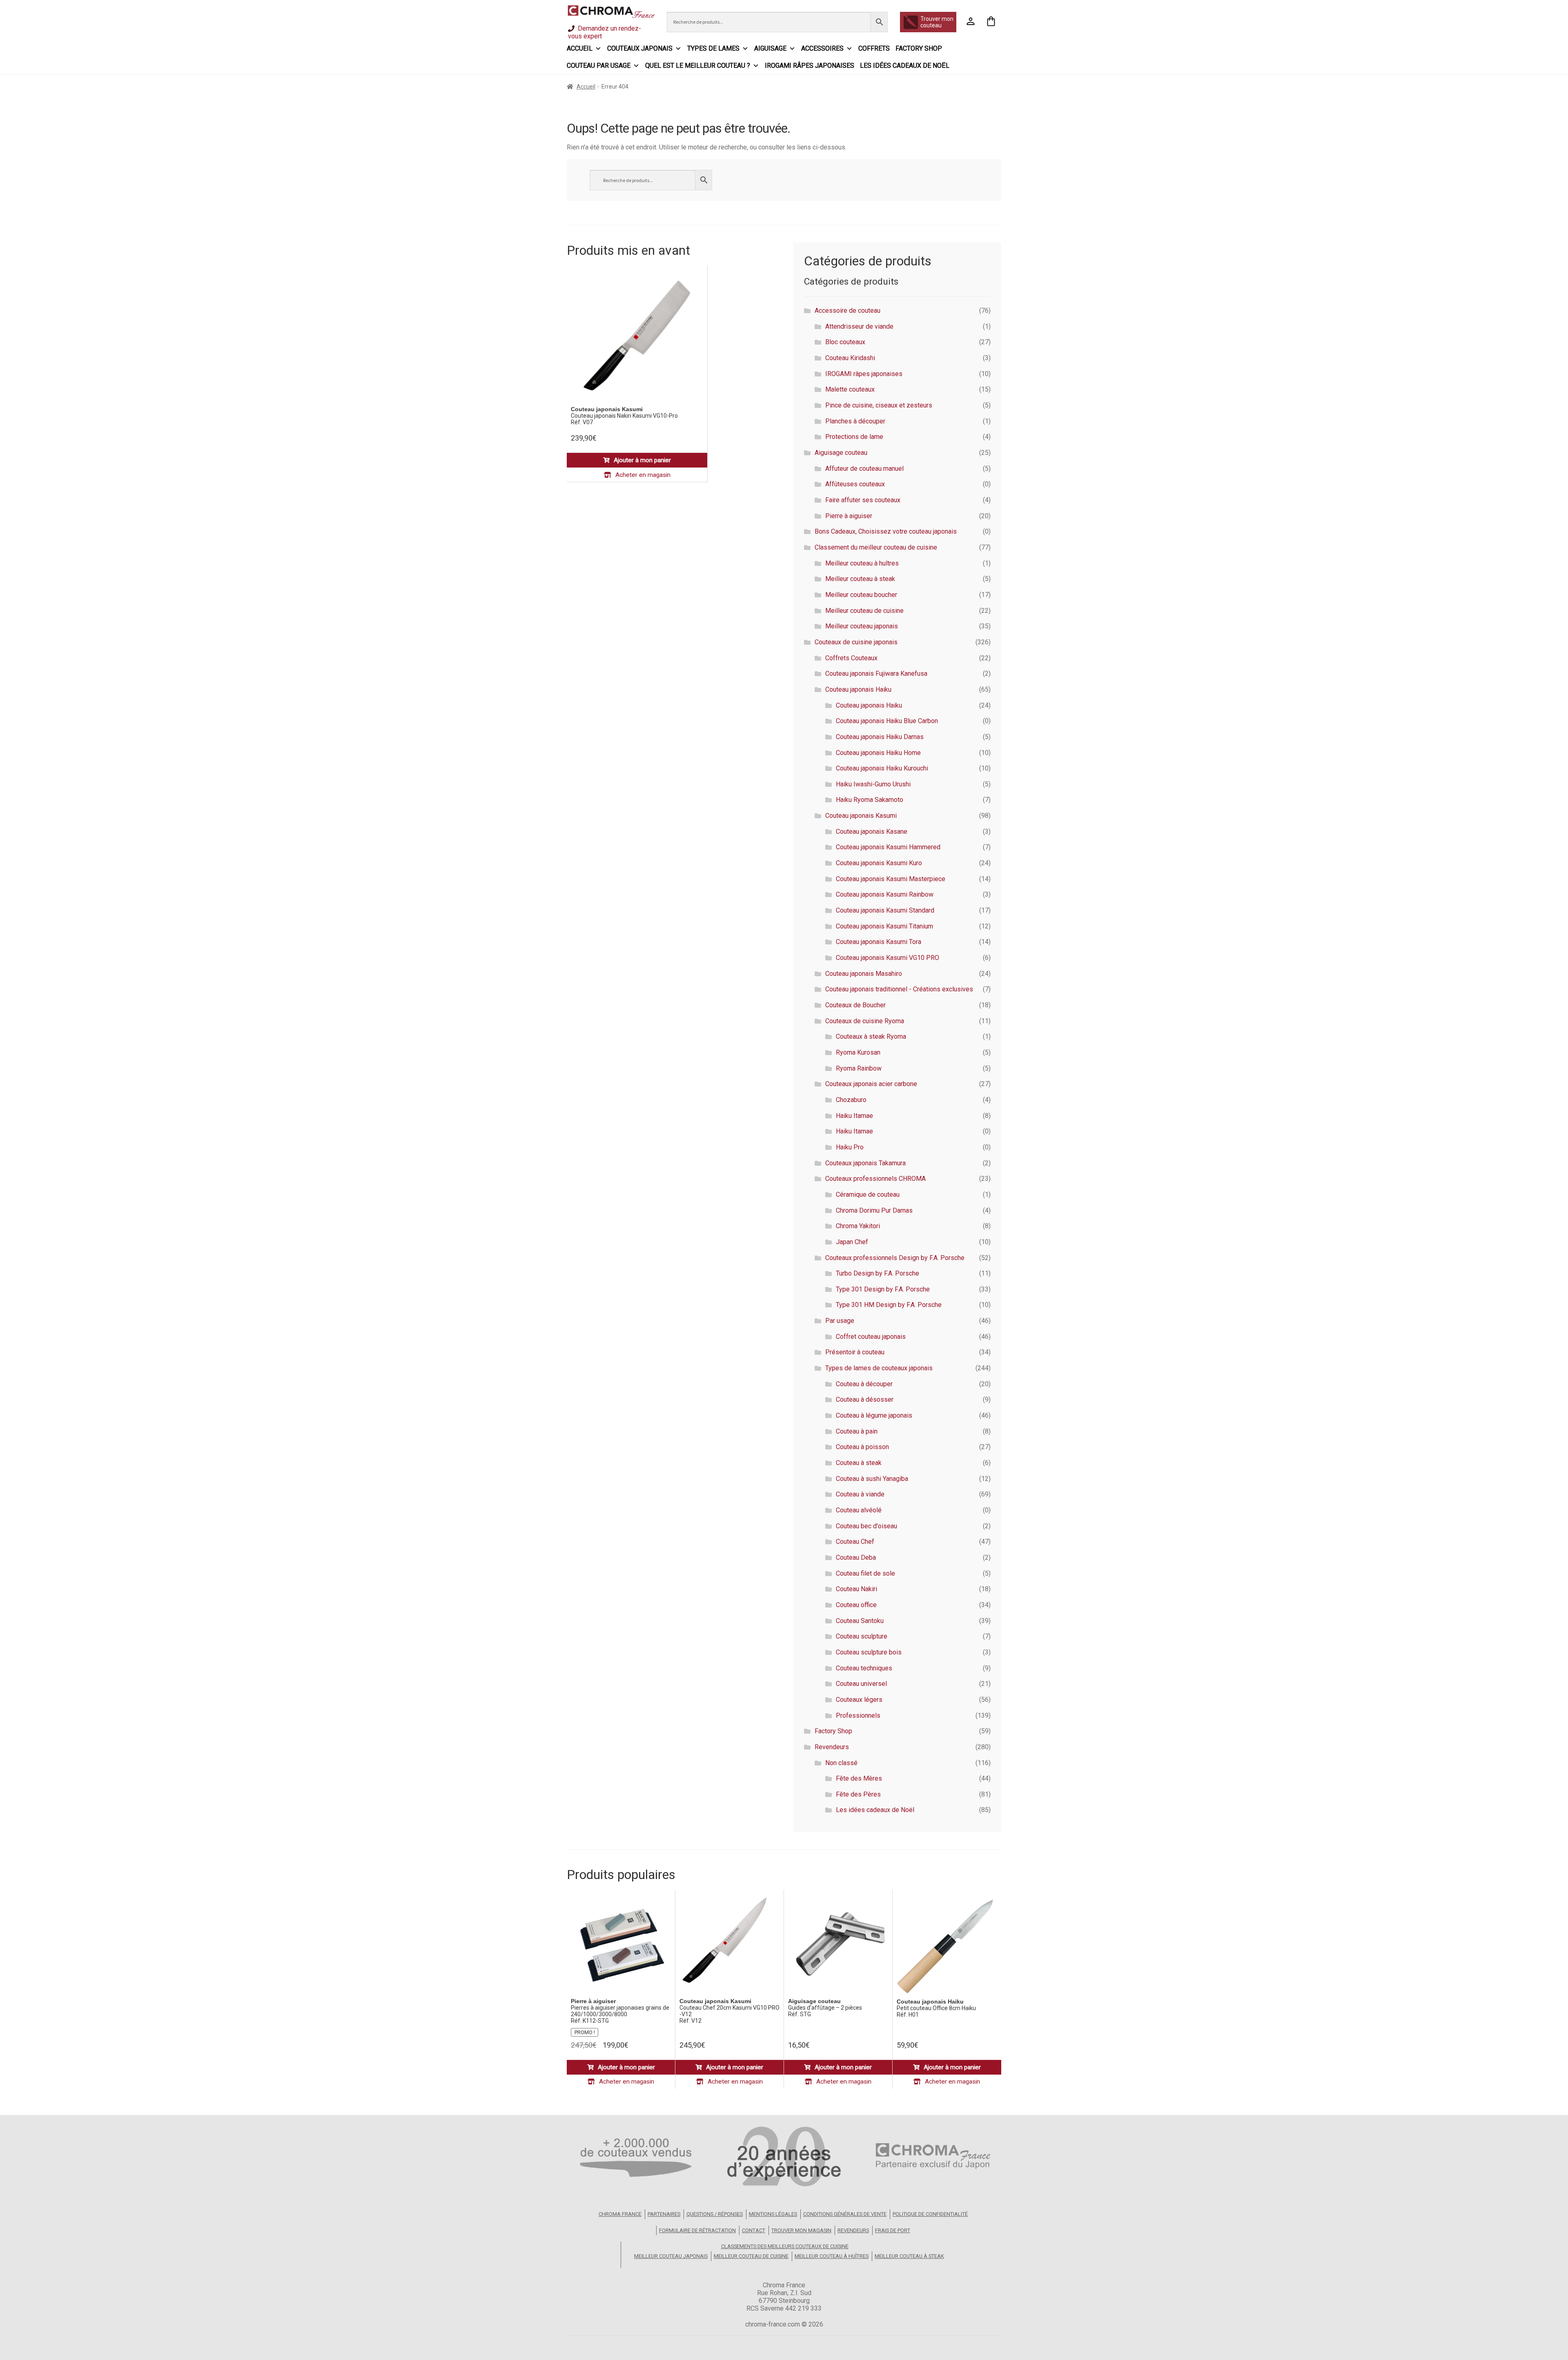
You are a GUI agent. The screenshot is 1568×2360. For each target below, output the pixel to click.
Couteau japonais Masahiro (864, 974)
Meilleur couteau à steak (860, 579)
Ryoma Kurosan (858, 1052)
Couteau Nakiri (856, 1589)
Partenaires (664, 2214)
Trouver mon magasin (801, 2230)
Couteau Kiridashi (850, 358)
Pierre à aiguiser (849, 516)
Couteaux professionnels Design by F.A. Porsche (895, 1258)
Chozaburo (851, 1100)
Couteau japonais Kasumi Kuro (879, 863)
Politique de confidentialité (930, 2214)
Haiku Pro (850, 1147)
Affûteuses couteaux (855, 484)
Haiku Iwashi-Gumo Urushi (873, 784)
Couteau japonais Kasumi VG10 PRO (888, 958)
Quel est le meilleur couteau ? (698, 66)
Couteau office (856, 1605)
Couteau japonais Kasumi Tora (879, 942)
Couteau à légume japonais (874, 1415)
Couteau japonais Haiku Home (878, 753)
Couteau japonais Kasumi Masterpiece (891, 879)
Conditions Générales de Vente (845, 2214)
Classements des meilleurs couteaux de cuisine (785, 2246)
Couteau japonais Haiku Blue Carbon (887, 721)
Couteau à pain (857, 1431)
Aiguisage (770, 48)
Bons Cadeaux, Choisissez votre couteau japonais (886, 531)
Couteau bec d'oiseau (866, 1526)
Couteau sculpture (862, 1636)
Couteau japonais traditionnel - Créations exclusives (899, 989)
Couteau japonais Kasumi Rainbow (885, 894)
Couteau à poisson (862, 1447)
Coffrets (874, 48)
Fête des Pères (858, 1794)
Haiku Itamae (854, 1116)
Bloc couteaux (845, 342)
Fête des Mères (859, 1778)
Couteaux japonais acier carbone (871, 1084)
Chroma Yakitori (858, 1226)
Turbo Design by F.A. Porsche (878, 1273)
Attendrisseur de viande (859, 326)
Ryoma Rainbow (859, 1068)
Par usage (840, 1321)
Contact (754, 2230)
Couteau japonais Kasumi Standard (885, 910)
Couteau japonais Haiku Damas (880, 737)
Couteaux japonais (640, 48)
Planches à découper (855, 421)
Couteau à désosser (865, 1399)
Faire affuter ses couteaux (863, 500)
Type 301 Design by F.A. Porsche (883, 1289)
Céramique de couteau (868, 1194)
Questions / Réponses (715, 2214)
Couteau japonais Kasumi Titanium (884, 926)
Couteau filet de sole (865, 1573)
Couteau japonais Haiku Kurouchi (882, 768)
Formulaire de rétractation (697, 2230)
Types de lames (713, 48)
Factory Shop (919, 48)
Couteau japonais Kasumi (861, 816)
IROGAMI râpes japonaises (810, 66)
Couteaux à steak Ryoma (871, 1036)
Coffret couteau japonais (871, 1337)
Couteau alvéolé (859, 1510)
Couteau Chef (855, 1542)
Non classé (841, 1763)
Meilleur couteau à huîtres (862, 563)
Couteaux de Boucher (855, 1005)
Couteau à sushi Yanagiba (872, 1479)
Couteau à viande (860, 1494)
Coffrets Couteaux (851, 658)
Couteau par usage (599, 66)
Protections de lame (854, 437)
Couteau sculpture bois (869, 1652)
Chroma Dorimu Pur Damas (874, 1210)
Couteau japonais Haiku (858, 689)
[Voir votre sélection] (991, 22)
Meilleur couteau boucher (861, 595)
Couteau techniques (864, 1668)
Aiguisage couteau (841, 453)
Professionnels (858, 1715)
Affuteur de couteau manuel (864, 469)
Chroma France (620, 2214)
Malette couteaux (850, 389)
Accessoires (822, 48)
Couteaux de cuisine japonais (856, 642)
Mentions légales (773, 2214)
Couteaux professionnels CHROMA (875, 1179)
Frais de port (893, 2230)
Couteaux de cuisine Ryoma (865, 1021)
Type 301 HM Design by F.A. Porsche (889, 1305)
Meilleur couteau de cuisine (864, 611)
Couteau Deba (856, 1557)
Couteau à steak (859, 1463)
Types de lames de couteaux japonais (879, 1368)
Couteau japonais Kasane (872, 832)
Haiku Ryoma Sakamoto (870, 800)
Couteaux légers (859, 1700)
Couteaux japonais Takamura (865, 1163)
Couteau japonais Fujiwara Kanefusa (876, 673)
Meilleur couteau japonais (862, 626)
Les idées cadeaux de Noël (905, 66)
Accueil (580, 48)
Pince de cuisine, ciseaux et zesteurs (879, 405)
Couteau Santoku (860, 1621)
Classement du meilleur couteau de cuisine (876, 547)
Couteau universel (861, 1684)
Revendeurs (832, 1747)
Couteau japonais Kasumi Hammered (888, 847)
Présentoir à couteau (855, 1352)
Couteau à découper (864, 1384)
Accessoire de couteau (847, 311)
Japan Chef (852, 1242)
